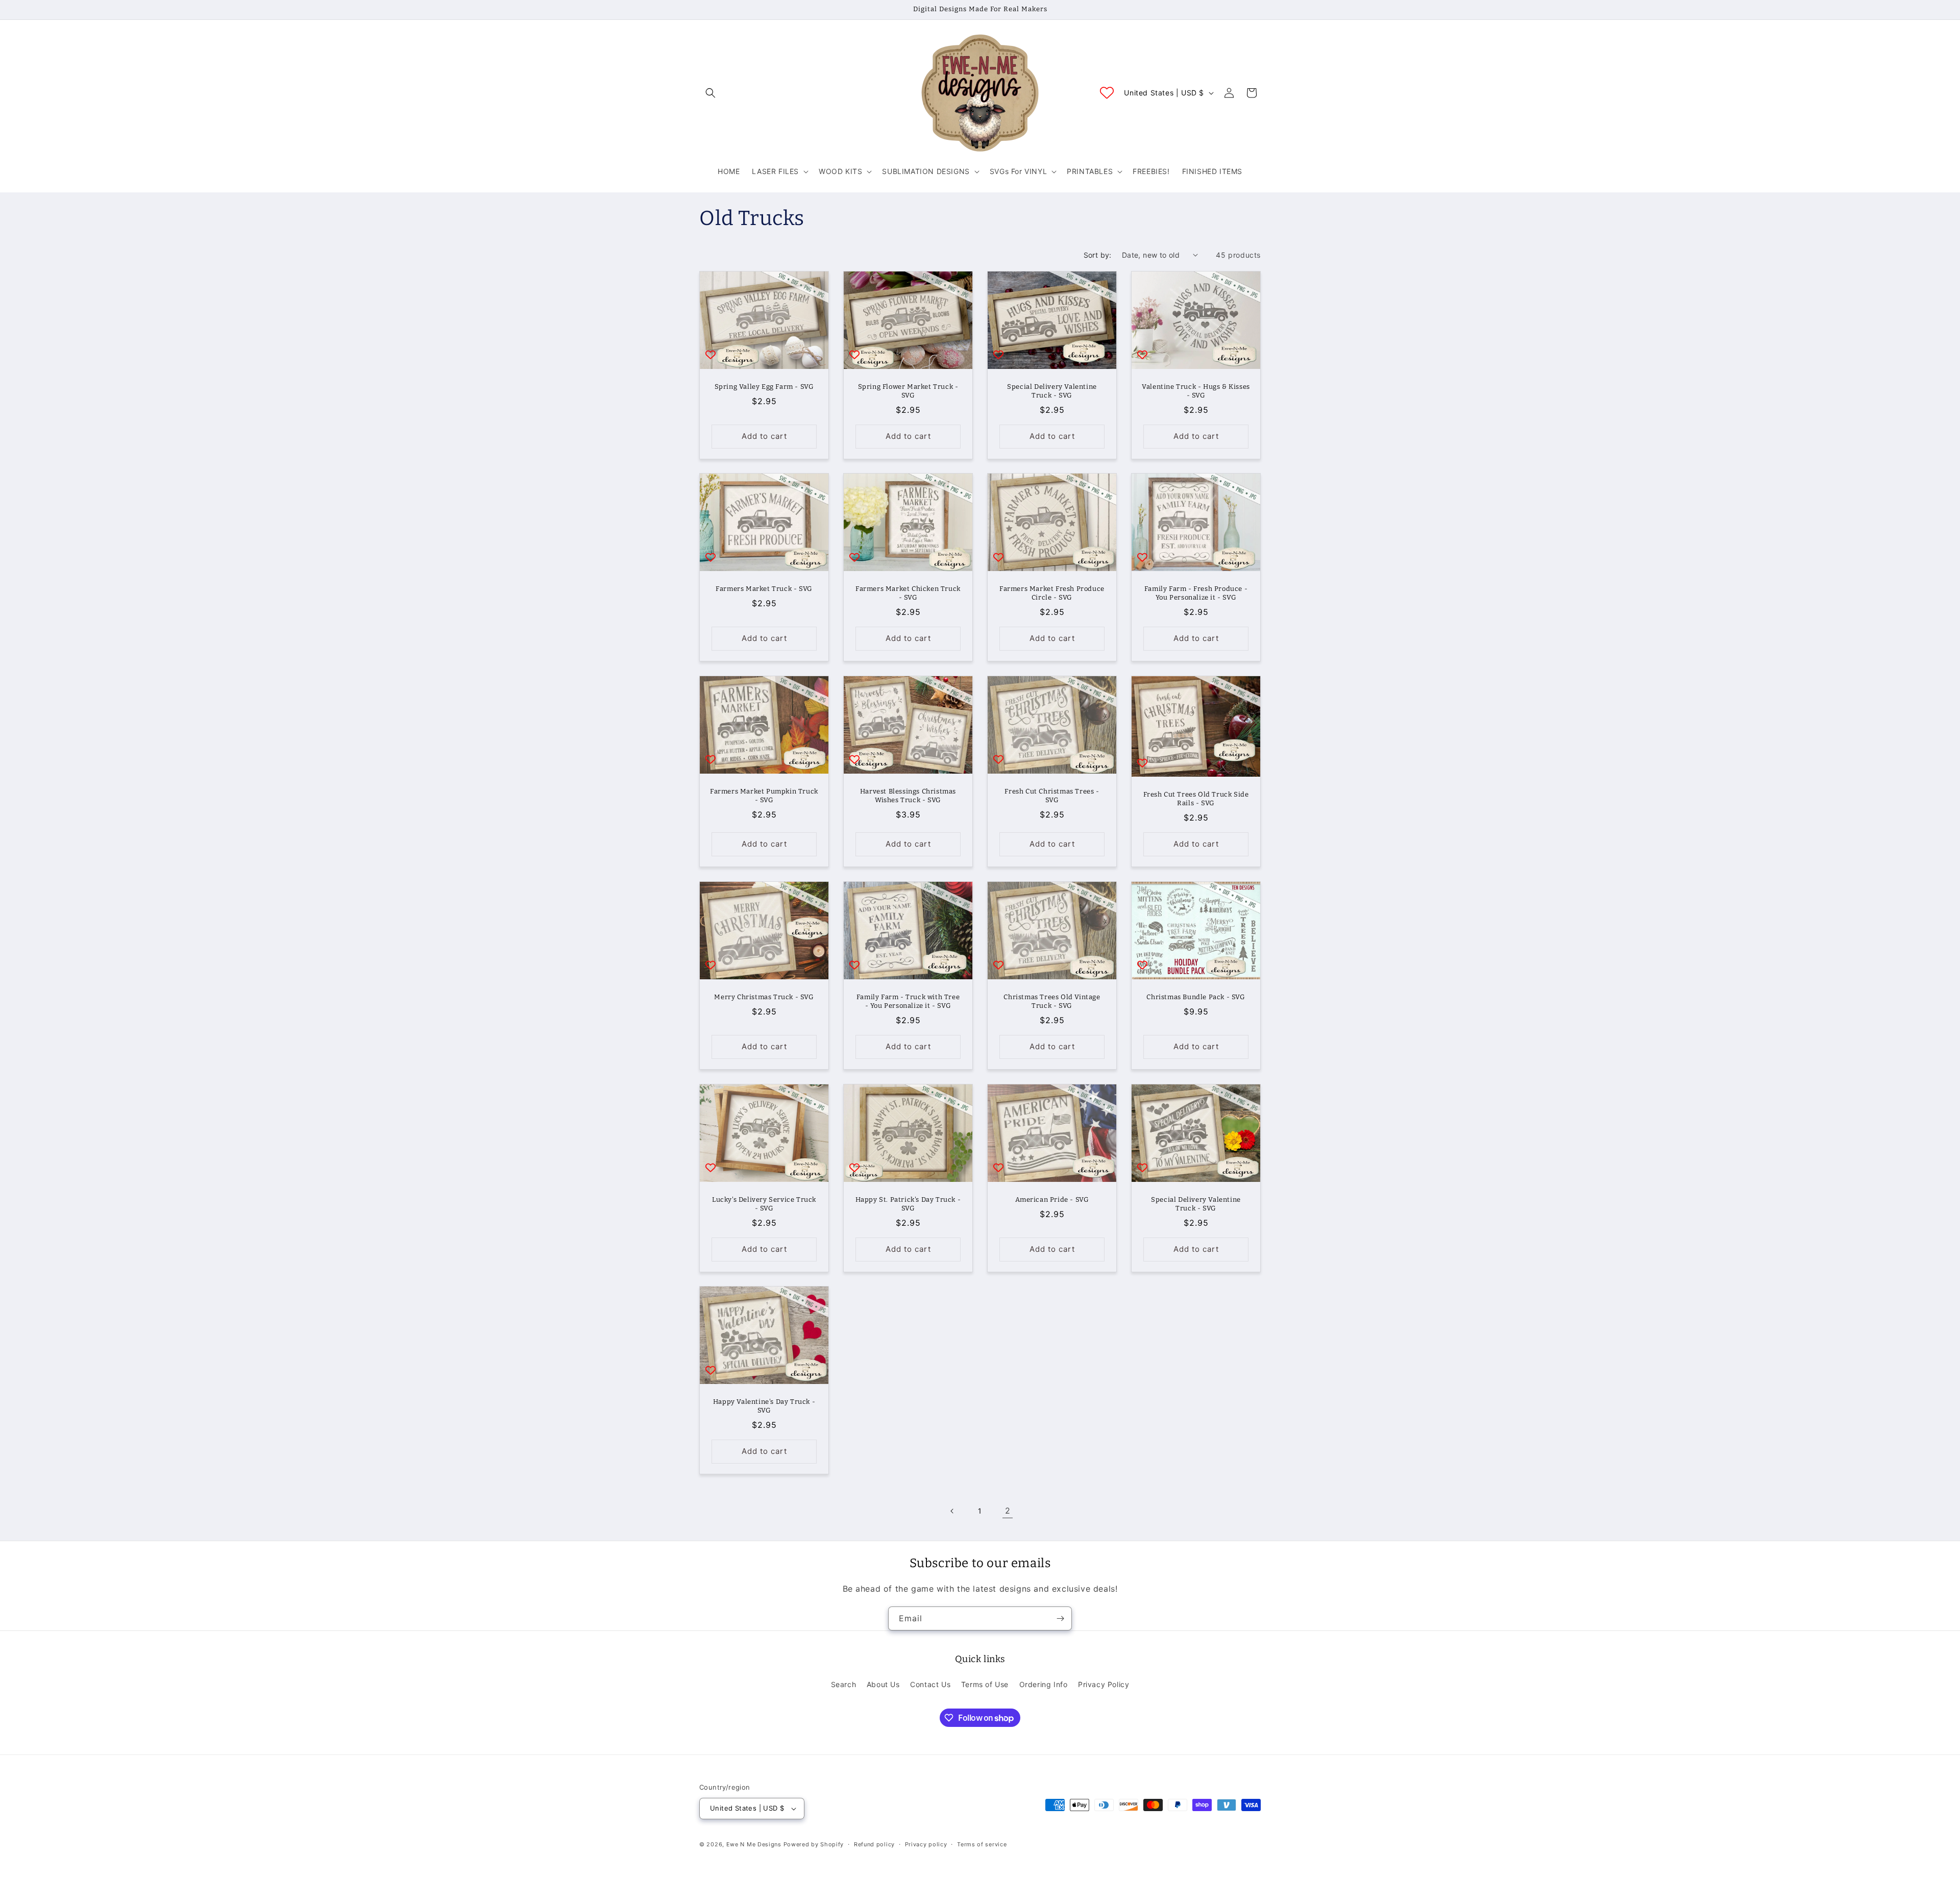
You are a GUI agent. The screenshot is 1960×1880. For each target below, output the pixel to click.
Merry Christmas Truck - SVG (764, 997)
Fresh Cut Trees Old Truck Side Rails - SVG (1196, 799)
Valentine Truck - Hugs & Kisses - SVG (1196, 391)
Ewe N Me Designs (754, 1844)
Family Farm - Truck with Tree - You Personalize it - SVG (908, 1001)
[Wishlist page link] (1107, 93)
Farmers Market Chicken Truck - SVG (908, 593)
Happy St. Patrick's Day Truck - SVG (908, 1204)
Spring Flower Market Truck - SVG (908, 391)
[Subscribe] (1060, 1618)
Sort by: (1098, 255)
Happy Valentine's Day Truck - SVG (764, 1406)
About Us (883, 1684)
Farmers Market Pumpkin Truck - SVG (764, 796)
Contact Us (930, 1684)
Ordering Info (1044, 1684)
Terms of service (982, 1844)
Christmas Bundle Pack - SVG (1196, 997)
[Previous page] (952, 1511)
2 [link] (1008, 1511)
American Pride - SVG (1052, 1199)
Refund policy (874, 1844)
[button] (710, 93)
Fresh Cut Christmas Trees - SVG (1052, 796)
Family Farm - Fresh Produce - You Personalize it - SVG (1196, 593)
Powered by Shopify (814, 1844)
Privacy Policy (1104, 1684)
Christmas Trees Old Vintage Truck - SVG (1052, 1001)
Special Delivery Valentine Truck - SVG (1052, 391)
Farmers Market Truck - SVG (764, 589)
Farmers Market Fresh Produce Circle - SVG (1052, 593)
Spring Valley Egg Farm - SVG (764, 387)
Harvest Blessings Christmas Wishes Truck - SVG (908, 796)
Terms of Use (985, 1684)
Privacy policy (926, 1844)
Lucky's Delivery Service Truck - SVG (764, 1204)
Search (844, 1684)
